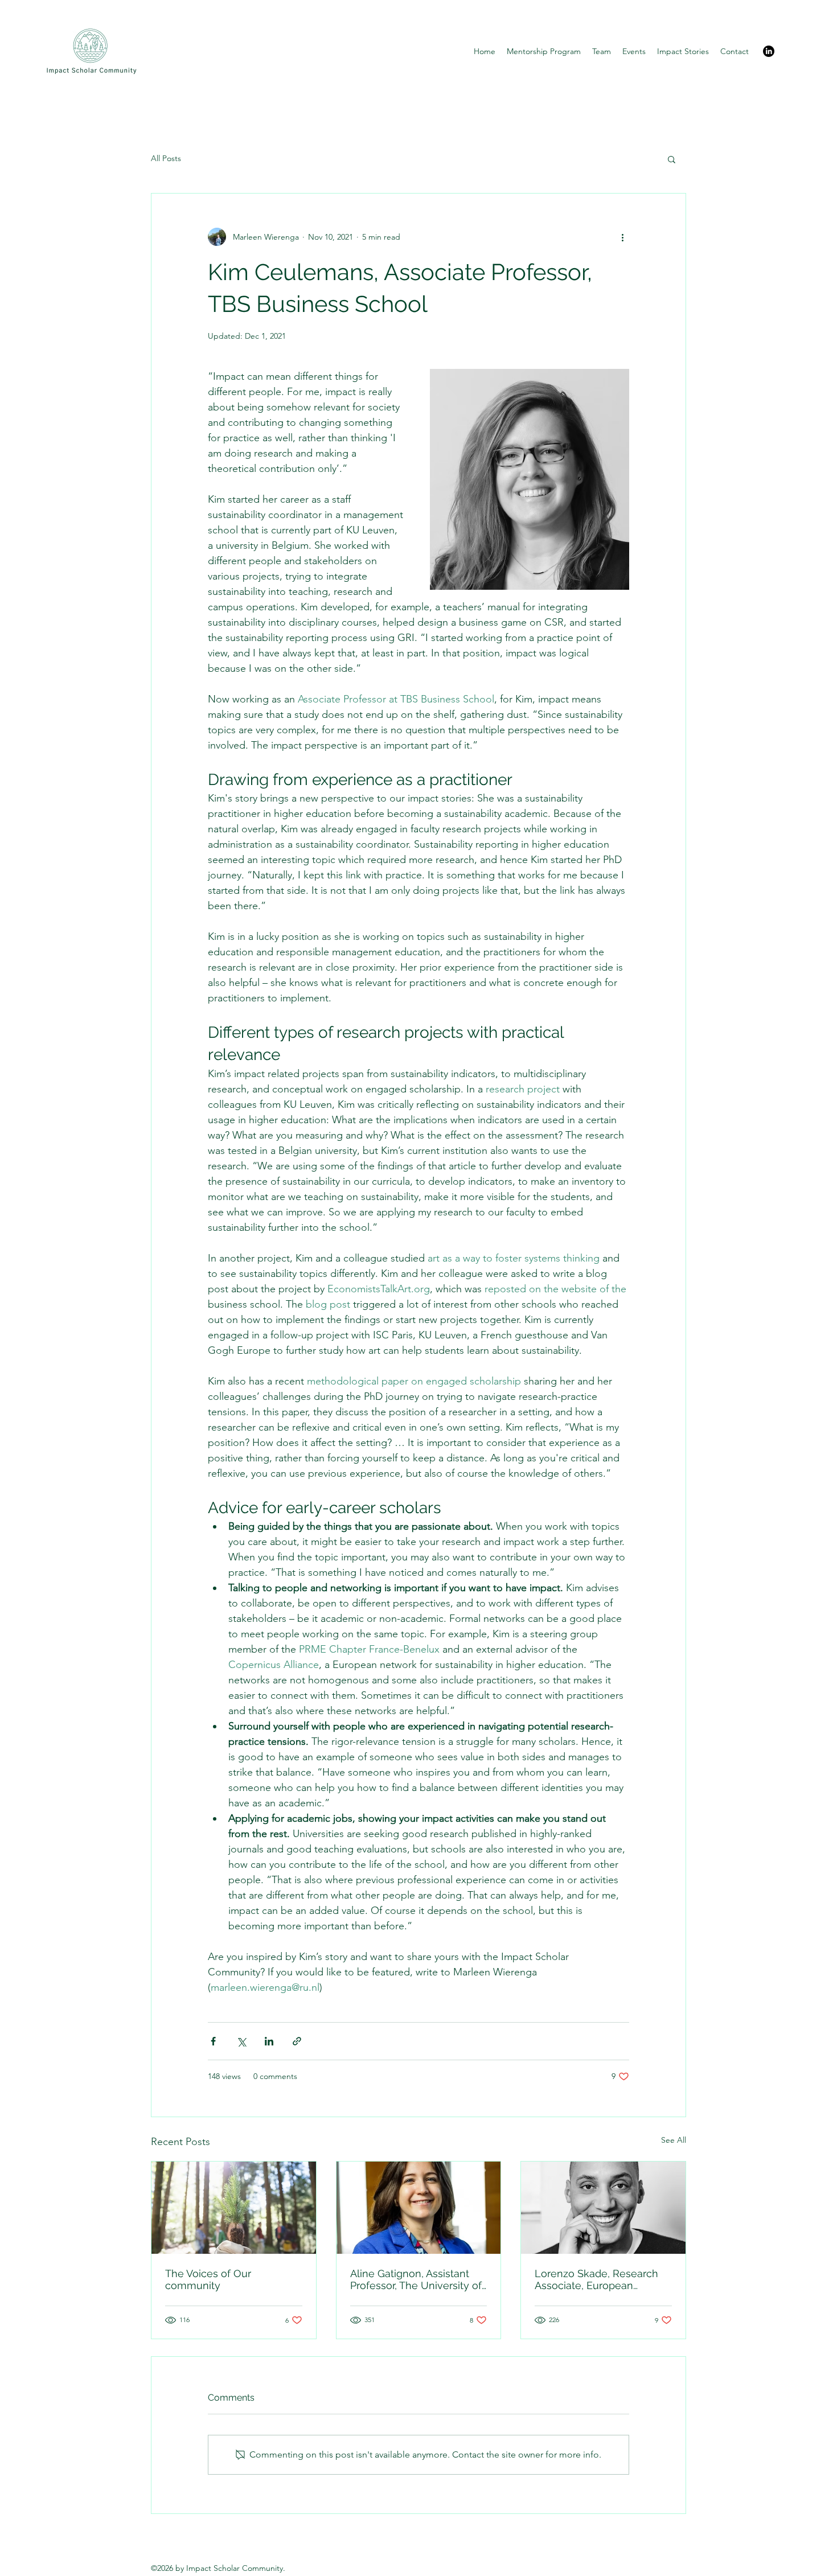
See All (674, 2140)
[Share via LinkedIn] (269, 2041)
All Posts (166, 158)
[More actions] (622, 237)
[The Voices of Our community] (234, 2208)
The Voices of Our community (208, 2279)
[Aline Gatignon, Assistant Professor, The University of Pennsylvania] (419, 2208)
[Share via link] (297, 2041)
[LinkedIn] (769, 51)
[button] (672, 159)
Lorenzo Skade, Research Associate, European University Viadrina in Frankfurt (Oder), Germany (597, 2279)
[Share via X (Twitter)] (241, 2041)
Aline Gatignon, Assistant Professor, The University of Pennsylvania (416, 2279)
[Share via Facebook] (213, 2041)
